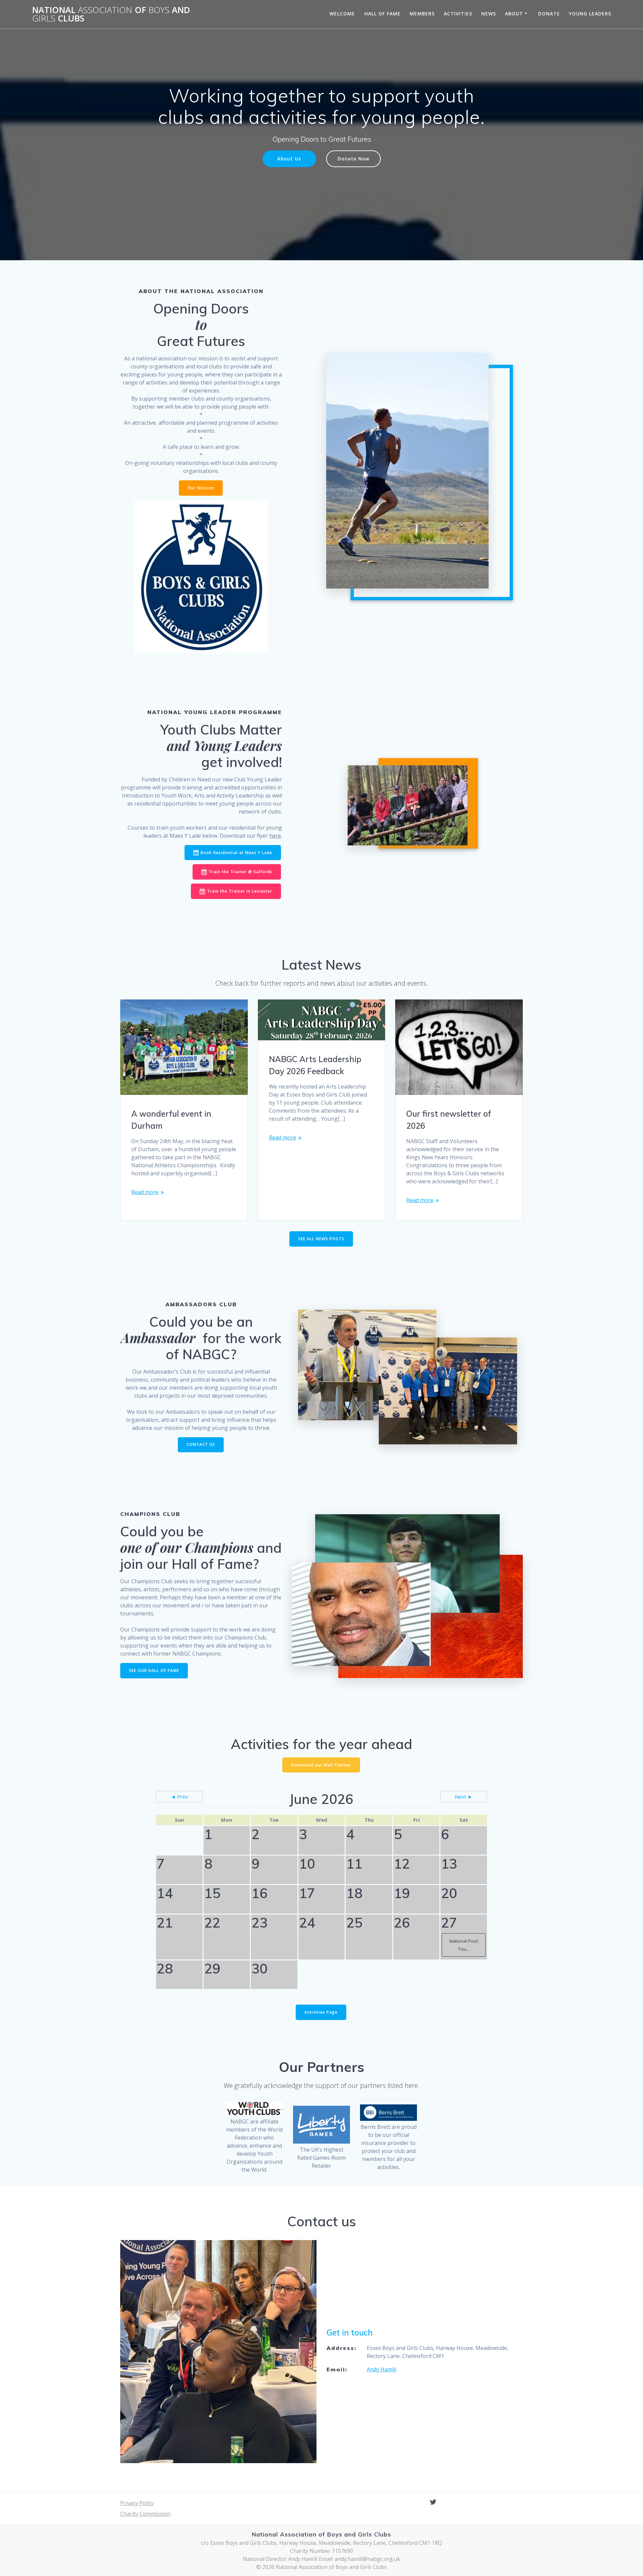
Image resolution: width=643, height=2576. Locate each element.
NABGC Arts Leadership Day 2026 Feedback (315, 1065)
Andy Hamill (381, 2369)
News (489, 14)
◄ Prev (180, 1797)
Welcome (342, 14)
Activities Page (321, 2012)
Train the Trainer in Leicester (240, 891)
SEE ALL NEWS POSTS (321, 1239)
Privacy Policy (137, 2503)
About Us (289, 159)
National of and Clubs (111, 14)
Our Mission (201, 488)
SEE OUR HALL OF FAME (154, 1670)
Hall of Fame (382, 14)
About (514, 14)
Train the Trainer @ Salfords (240, 872)
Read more (145, 1192)
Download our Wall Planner (321, 1765)
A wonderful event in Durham (171, 1120)
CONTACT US (201, 1444)
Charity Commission (145, 2514)
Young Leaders (590, 14)
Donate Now (353, 159)
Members (422, 14)
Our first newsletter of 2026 (449, 1120)
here (275, 836)
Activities (458, 14)
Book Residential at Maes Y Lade (236, 853)
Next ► (464, 1797)
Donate (549, 14)
